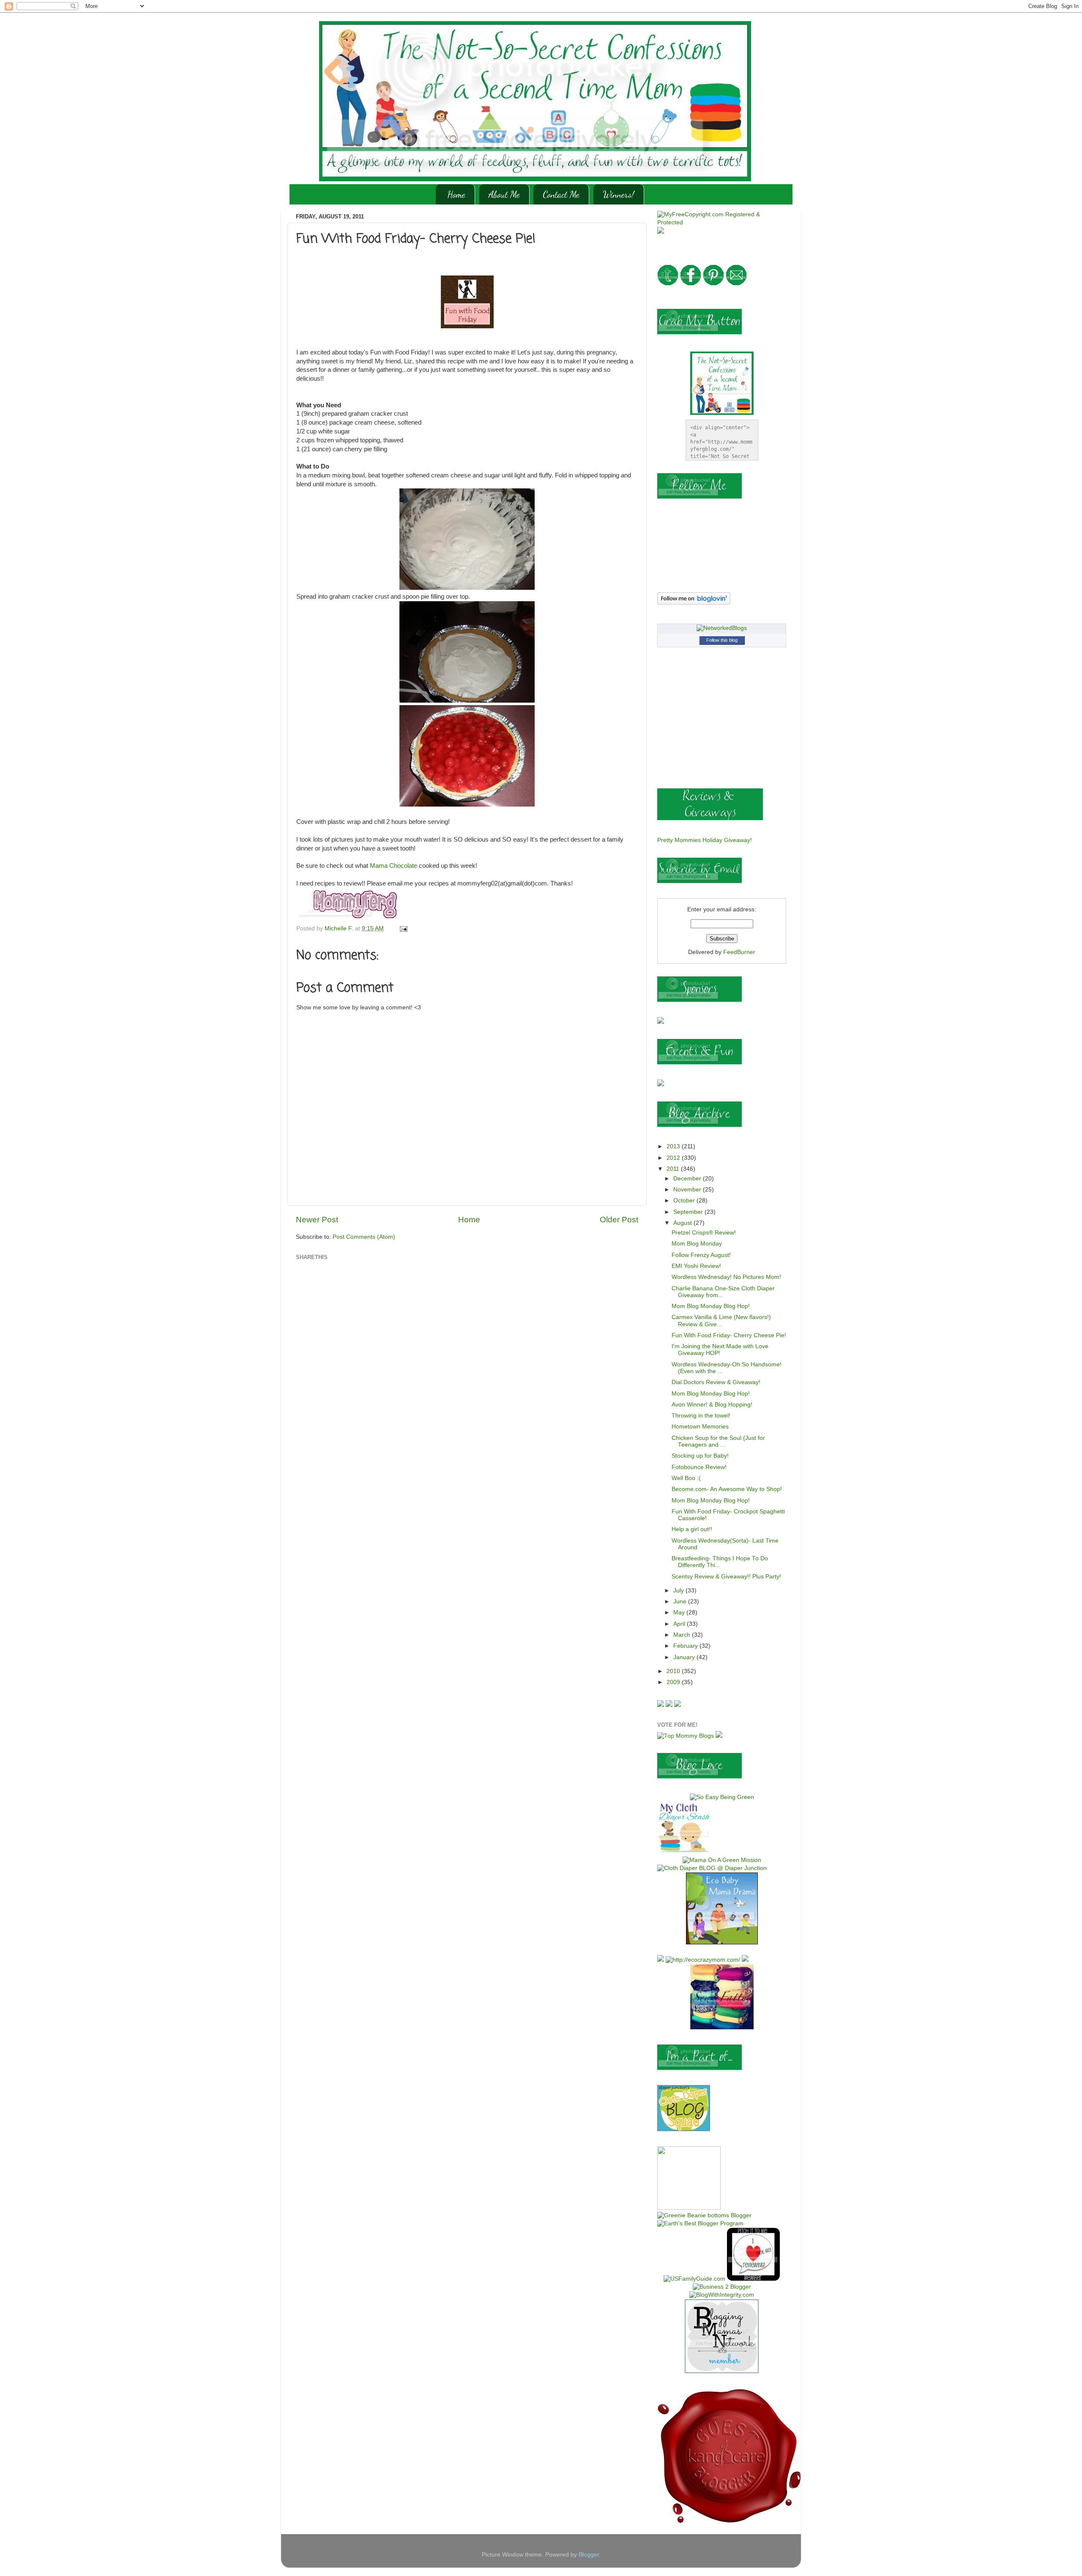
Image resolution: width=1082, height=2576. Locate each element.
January (685, 1657)
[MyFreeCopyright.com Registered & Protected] (722, 222)
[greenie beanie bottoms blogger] (704, 2215)
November (688, 1190)
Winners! (619, 194)
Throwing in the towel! (701, 1416)
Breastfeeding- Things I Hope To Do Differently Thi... (720, 1562)
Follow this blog (722, 640)
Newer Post (317, 1220)
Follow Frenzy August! (701, 1255)
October (685, 1201)
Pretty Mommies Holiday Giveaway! (705, 840)
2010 (674, 1671)
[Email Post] (403, 928)
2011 (674, 1169)
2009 (674, 1682)
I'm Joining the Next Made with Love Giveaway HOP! (720, 1350)
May (680, 1612)
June (681, 1601)
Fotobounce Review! (699, 1467)
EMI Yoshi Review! (696, 1266)
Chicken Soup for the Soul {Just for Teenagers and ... (718, 1441)
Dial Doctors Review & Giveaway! (716, 1382)
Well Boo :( (686, 1478)
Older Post (619, 1220)
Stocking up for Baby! (700, 1456)
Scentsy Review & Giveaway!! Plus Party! (726, 1577)
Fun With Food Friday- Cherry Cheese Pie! (729, 1335)
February (686, 1646)
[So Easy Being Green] (722, 1797)
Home (456, 194)
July (679, 1591)
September (689, 1212)
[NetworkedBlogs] (722, 628)
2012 (674, 1158)
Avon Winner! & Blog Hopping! (712, 1405)
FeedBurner (739, 952)
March (683, 1635)
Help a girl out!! (692, 1529)
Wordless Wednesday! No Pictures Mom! (726, 1277)
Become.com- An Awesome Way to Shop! (727, 1489)
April (680, 1624)
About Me (504, 194)
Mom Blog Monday (697, 1244)
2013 (674, 1146)
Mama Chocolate (393, 866)
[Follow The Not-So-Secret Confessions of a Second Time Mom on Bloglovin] (694, 603)
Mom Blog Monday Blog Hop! (711, 1306)
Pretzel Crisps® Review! (704, 1233)
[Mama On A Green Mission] (722, 1860)
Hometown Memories (700, 1427)
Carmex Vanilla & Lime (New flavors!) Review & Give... (721, 1321)
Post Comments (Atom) (364, 1237)
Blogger (589, 2555)
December (688, 1179)
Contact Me (561, 194)
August (683, 1223)
